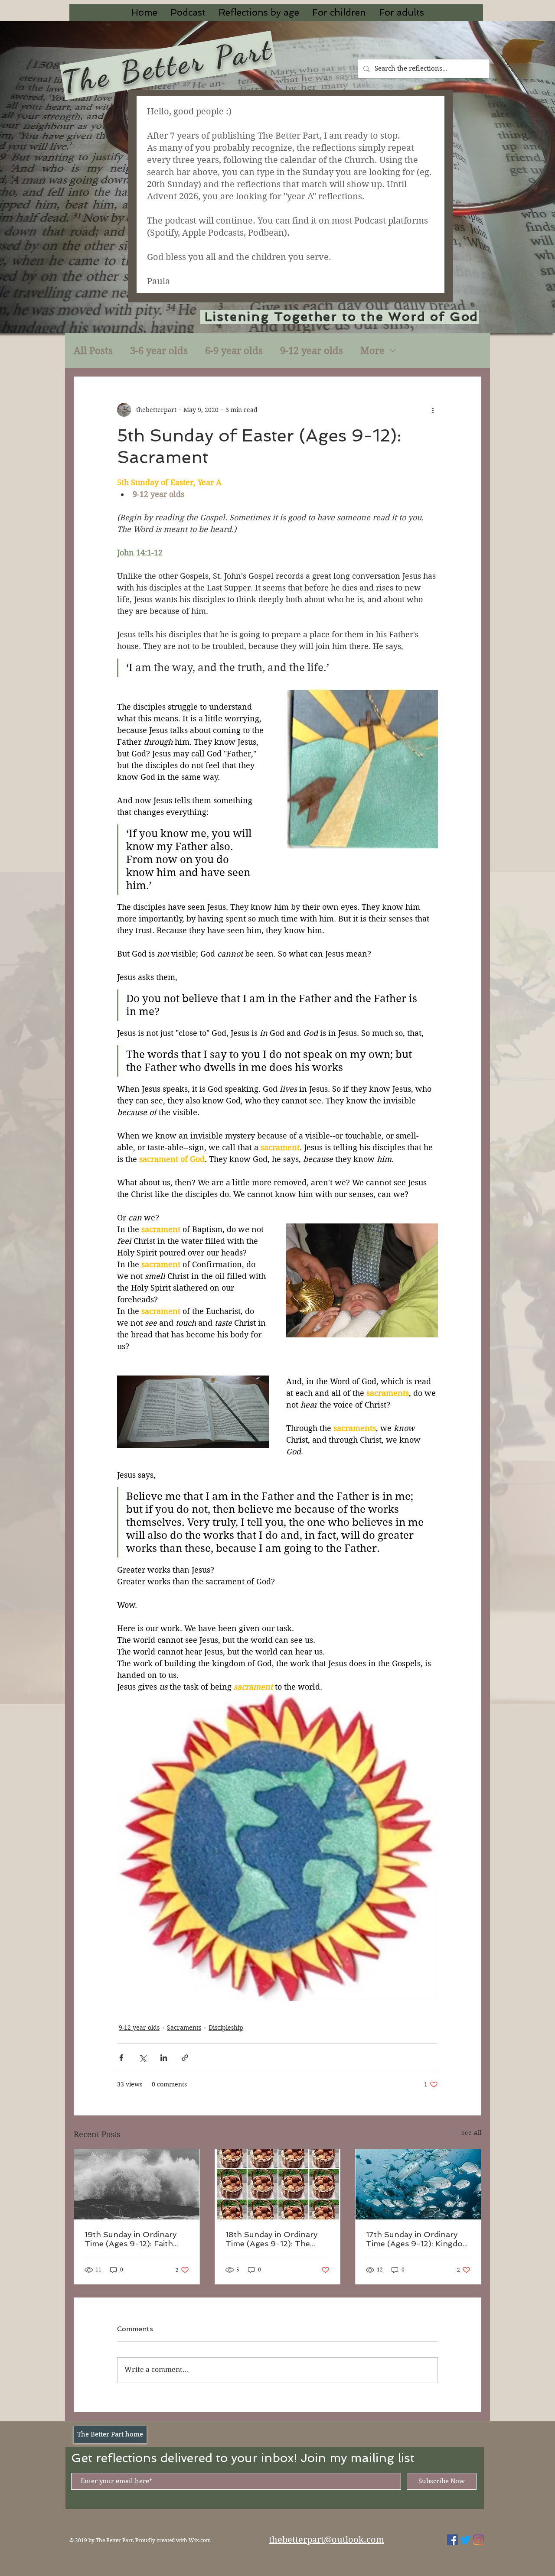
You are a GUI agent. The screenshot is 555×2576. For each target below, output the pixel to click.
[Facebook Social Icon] (452, 2540)
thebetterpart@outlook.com (326, 2540)
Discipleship (226, 2028)
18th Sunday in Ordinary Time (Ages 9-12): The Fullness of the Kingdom (272, 2239)
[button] (259, 13)
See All (471, 2133)
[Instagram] (478, 2540)
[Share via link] (185, 2058)
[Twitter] (465, 2540)
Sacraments (184, 2028)
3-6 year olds (159, 350)
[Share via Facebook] (121, 2058)
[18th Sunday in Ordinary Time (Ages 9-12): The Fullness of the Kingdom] (278, 2184)
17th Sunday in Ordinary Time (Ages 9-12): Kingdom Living (418, 2239)
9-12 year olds (312, 350)
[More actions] (433, 410)
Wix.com (200, 2540)
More (372, 350)
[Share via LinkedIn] (164, 2058)
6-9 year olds (234, 350)
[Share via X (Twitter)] (142, 2058)
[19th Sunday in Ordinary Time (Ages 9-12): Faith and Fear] (137, 2184)
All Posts (93, 350)
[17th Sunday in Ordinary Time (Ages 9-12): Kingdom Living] (418, 2184)
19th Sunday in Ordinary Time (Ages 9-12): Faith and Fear (131, 2239)
